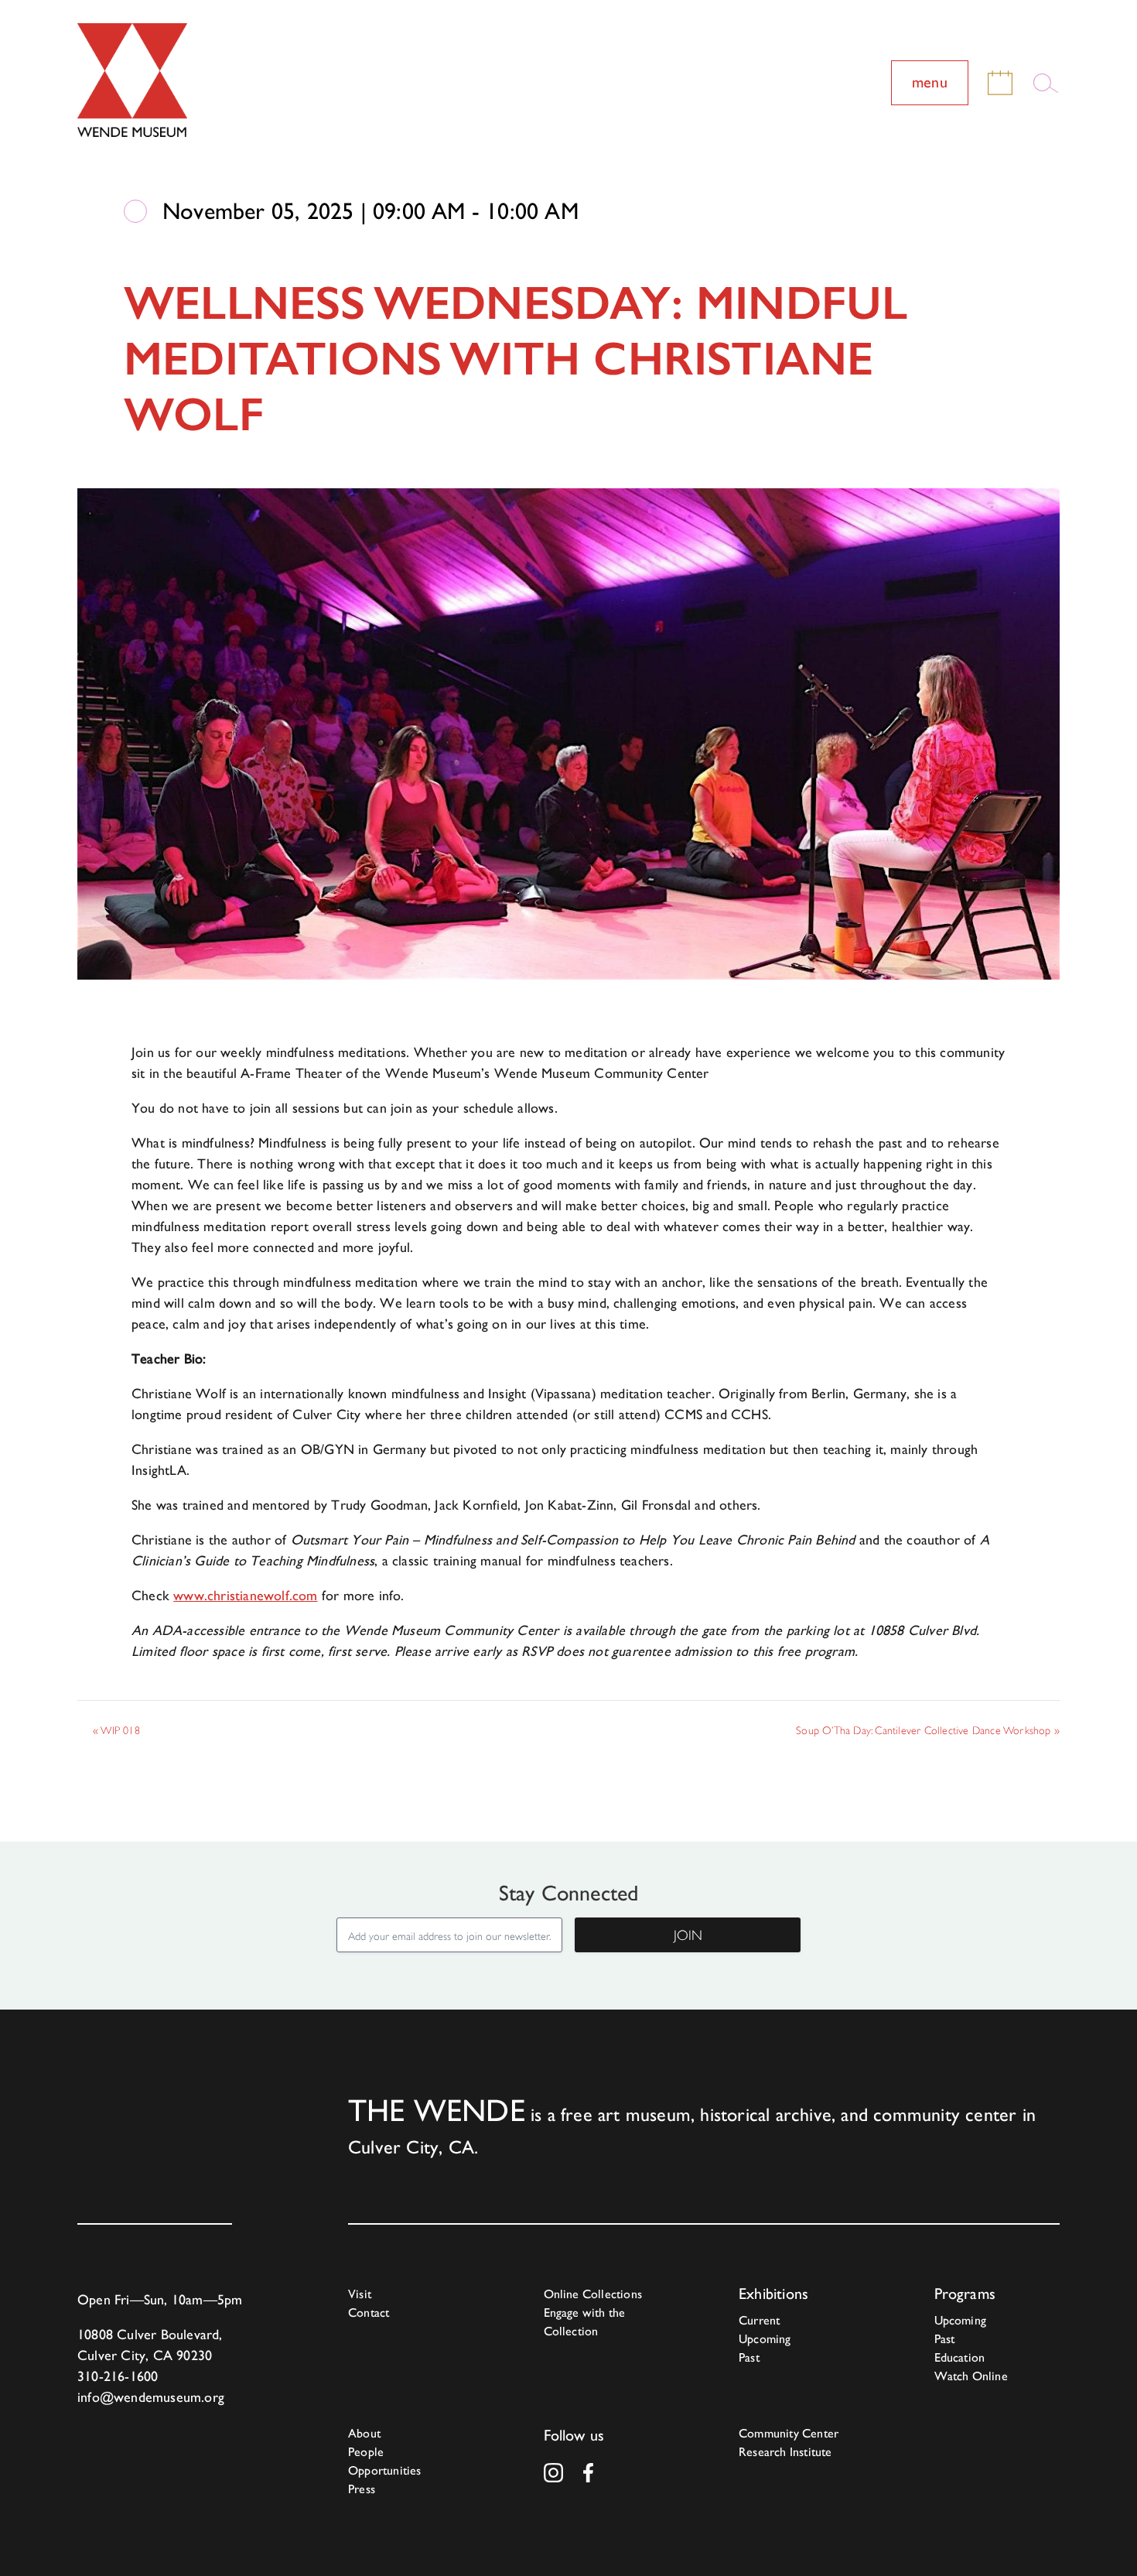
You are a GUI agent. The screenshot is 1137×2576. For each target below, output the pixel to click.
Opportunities (385, 2470)
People (366, 2452)
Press (362, 2489)
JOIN (688, 1935)
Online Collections (593, 2294)
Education (960, 2357)
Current (759, 2320)
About (364, 2433)
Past (749, 2357)
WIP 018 (116, 1730)
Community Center (789, 2433)
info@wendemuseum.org (151, 2397)
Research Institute (785, 2452)
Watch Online (971, 2376)
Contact (369, 2313)
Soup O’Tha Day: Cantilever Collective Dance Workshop (928, 1730)
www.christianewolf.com (245, 1595)
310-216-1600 (118, 2376)
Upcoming (765, 2339)
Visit (360, 2294)
